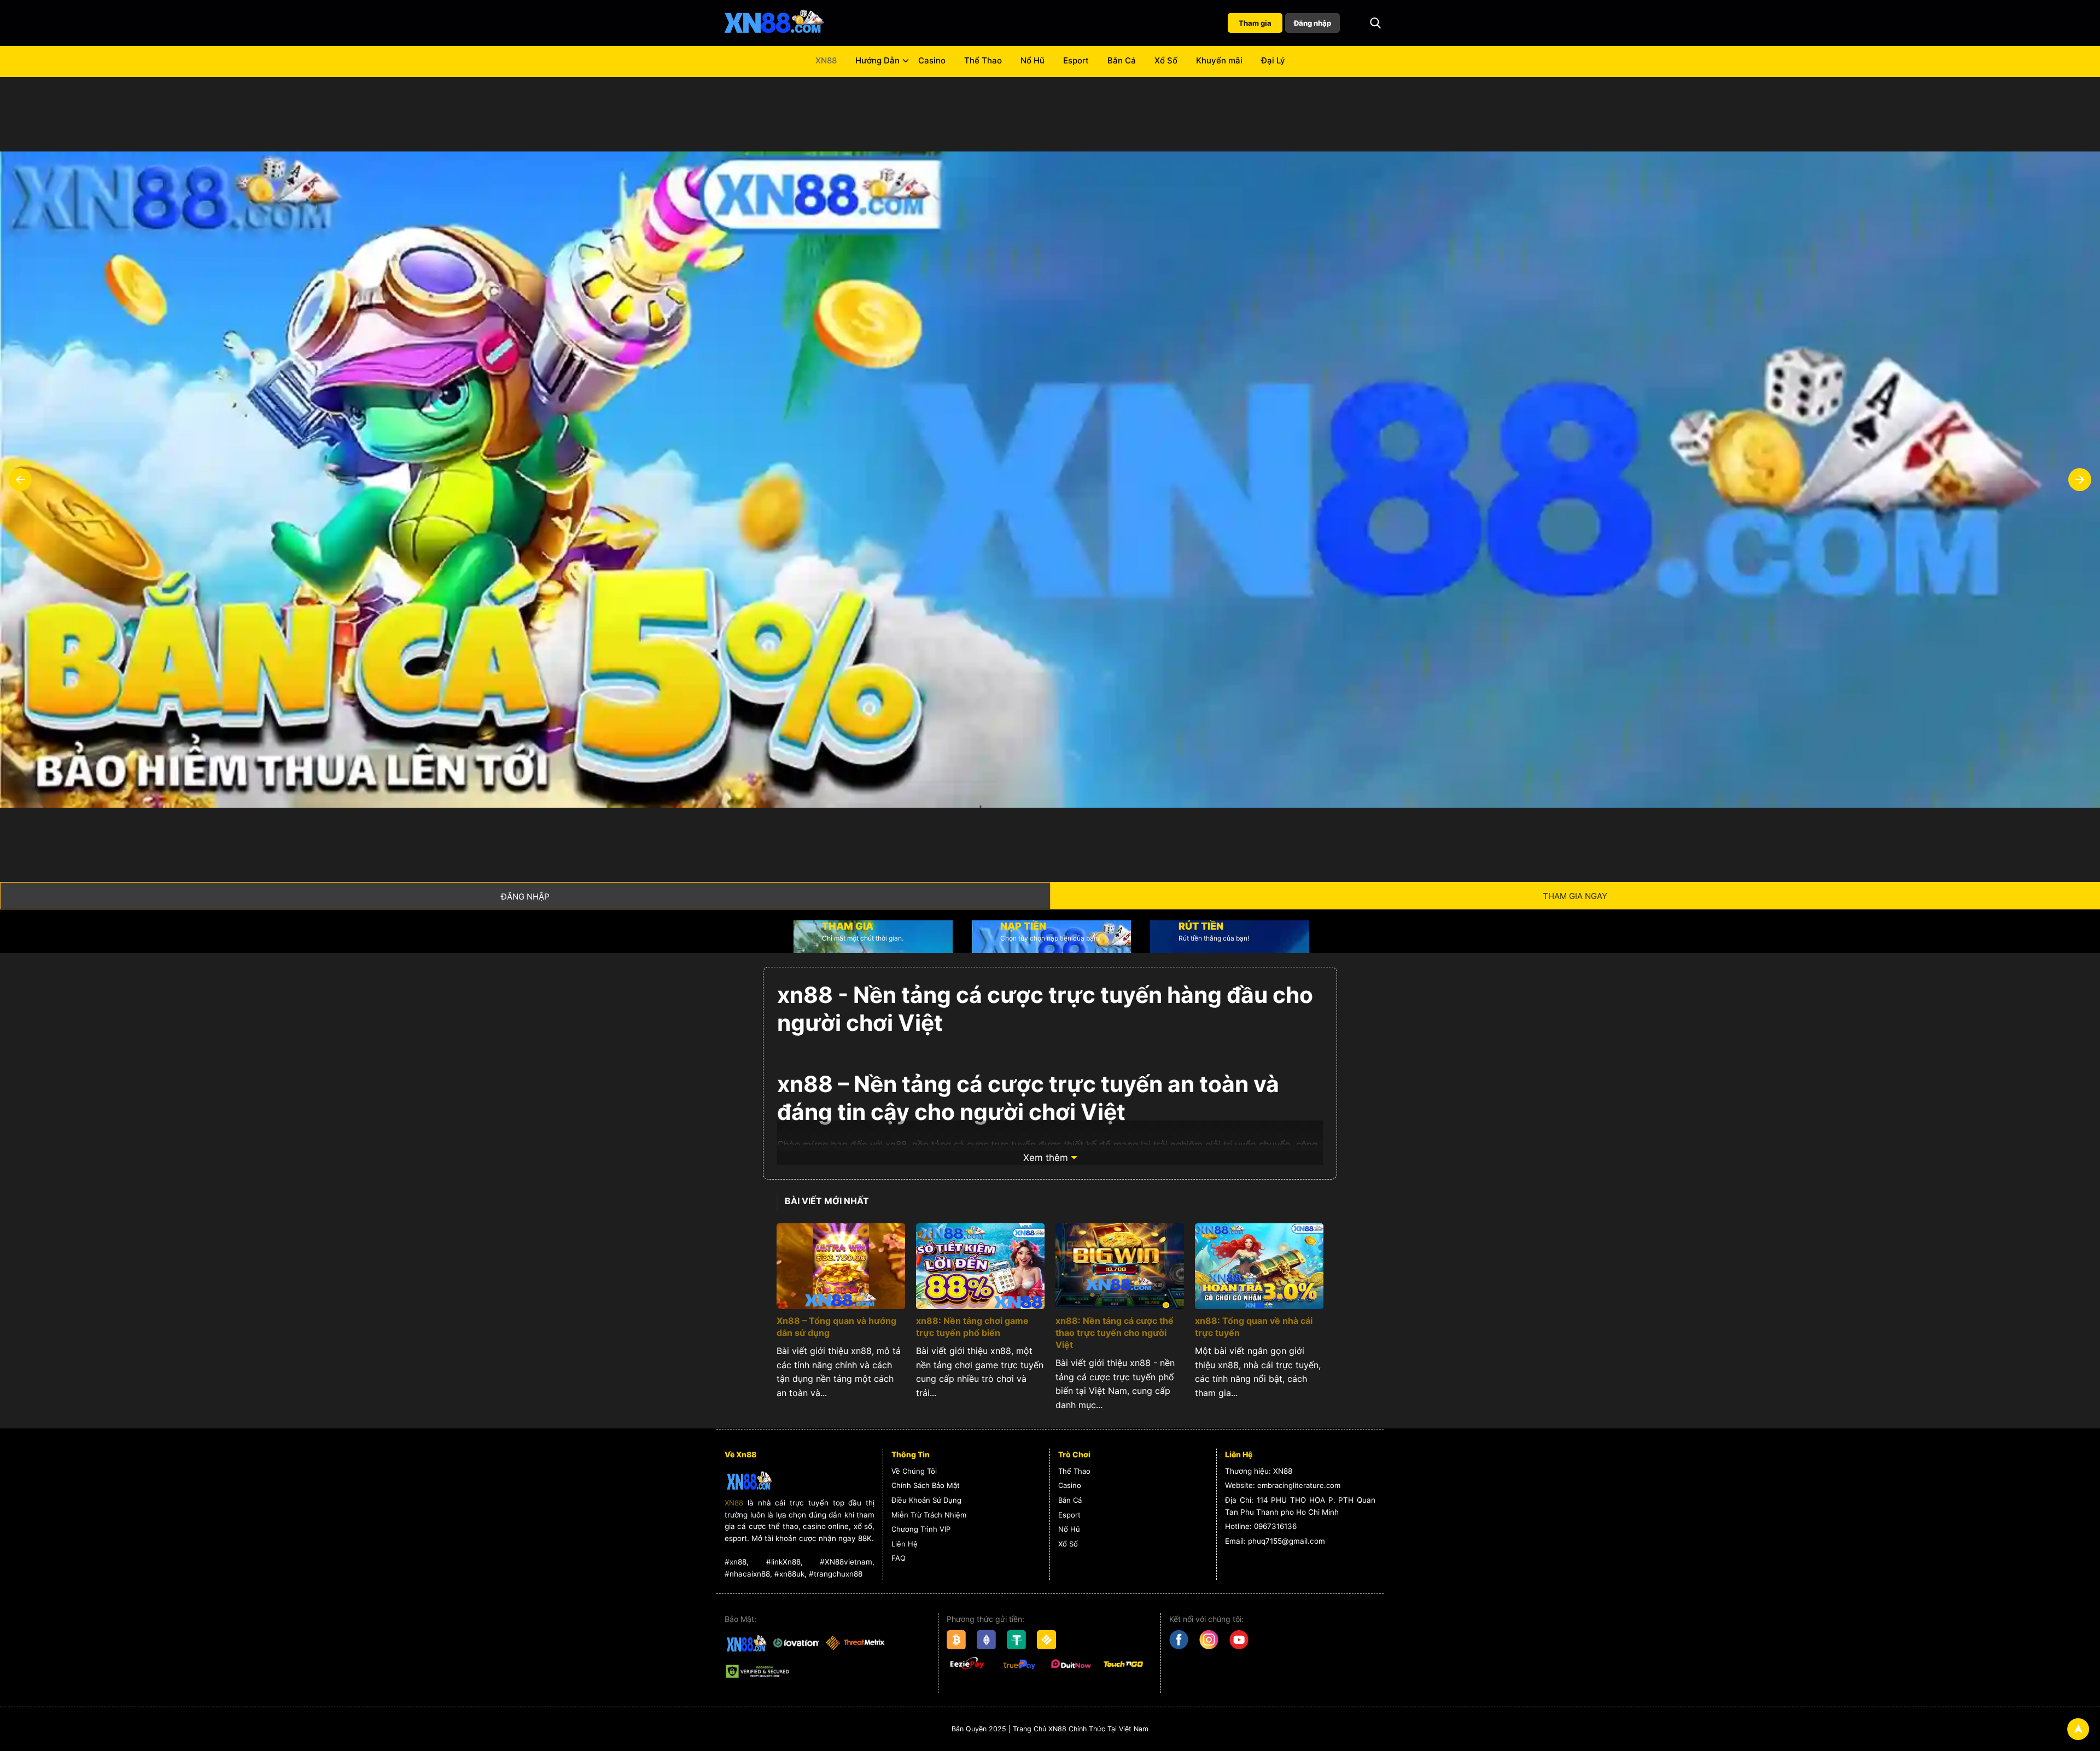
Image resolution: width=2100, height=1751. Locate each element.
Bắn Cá (1122, 60)
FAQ (899, 1558)
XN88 (826, 60)
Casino (932, 60)
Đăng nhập (1312, 23)
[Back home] (774, 23)
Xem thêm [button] (1046, 1158)
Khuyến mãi (1219, 60)
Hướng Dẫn (877, 60)
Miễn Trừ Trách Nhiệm (929, 1515)
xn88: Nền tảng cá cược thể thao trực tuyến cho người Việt (1115, 1333)
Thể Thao (983, 60)
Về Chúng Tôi (914, 1471)
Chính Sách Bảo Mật (926, 1485)
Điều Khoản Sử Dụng (926, 1500)
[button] (1375, 23)
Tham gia (1255, 23)
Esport (1076, 60)
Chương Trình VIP (921, 1529)
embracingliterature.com (1299, 1485)
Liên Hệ (905, 1544)
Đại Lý (1273, 60)
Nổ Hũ (1032, 60)
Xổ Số (1166, 60)
